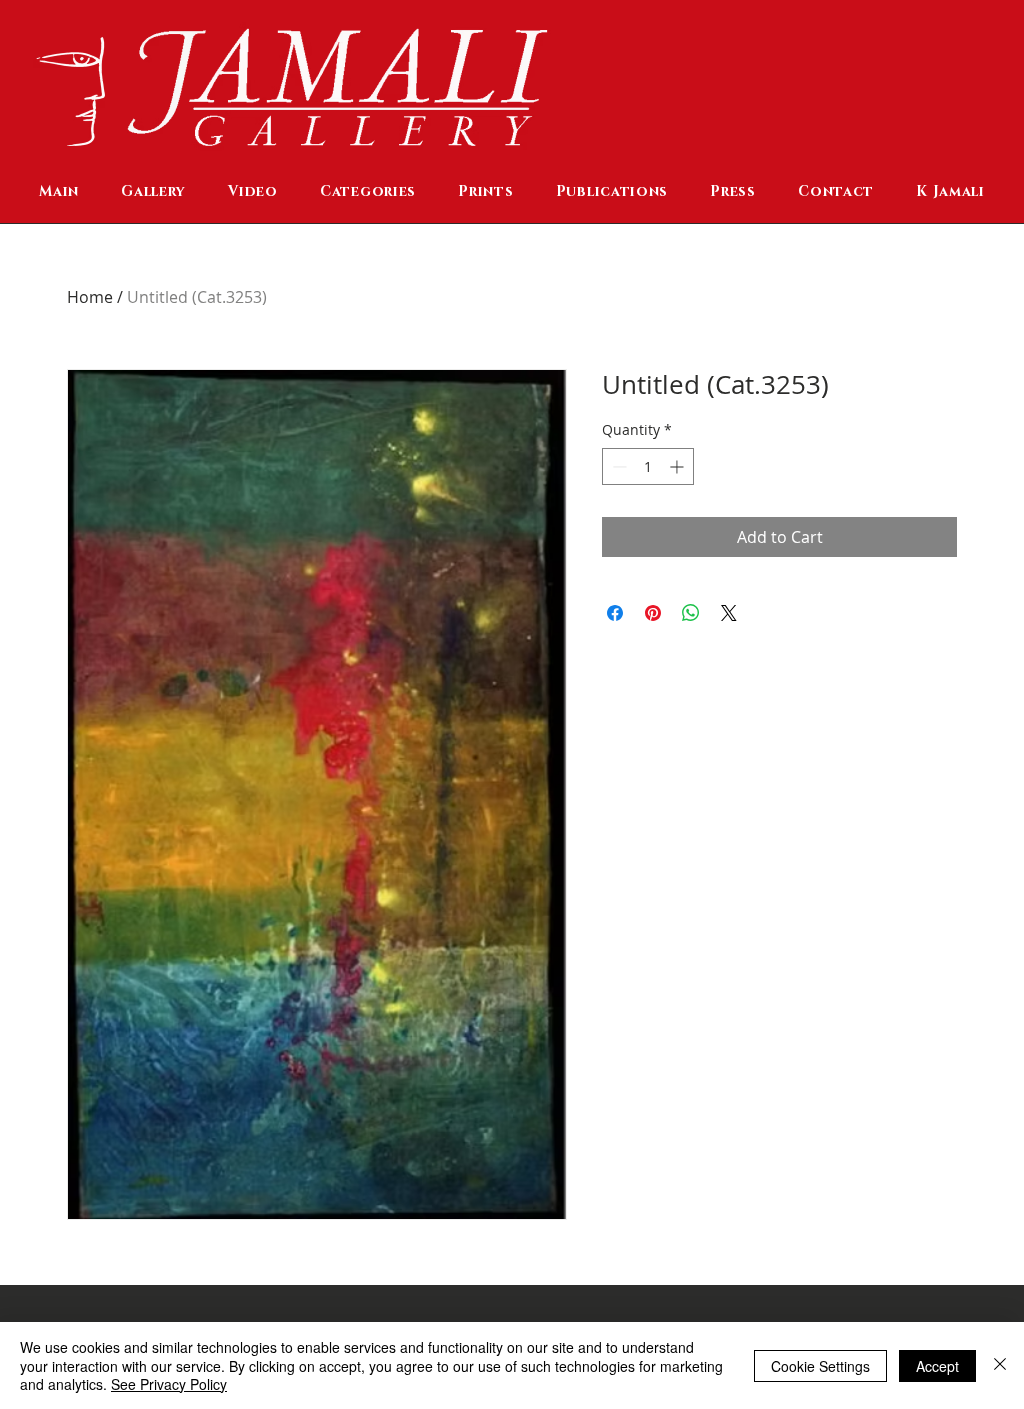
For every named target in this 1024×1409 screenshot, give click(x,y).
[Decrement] (617, 466)
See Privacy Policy (169, 1384)
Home (90, 297)
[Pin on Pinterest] (653, 613)
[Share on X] (729, 613)
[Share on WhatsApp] (691, 613)
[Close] (1000, 1365)
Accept (937, 1366)
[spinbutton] (648, 466)
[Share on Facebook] (615, 613)
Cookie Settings (820, 1366)
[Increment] (678, 466)
